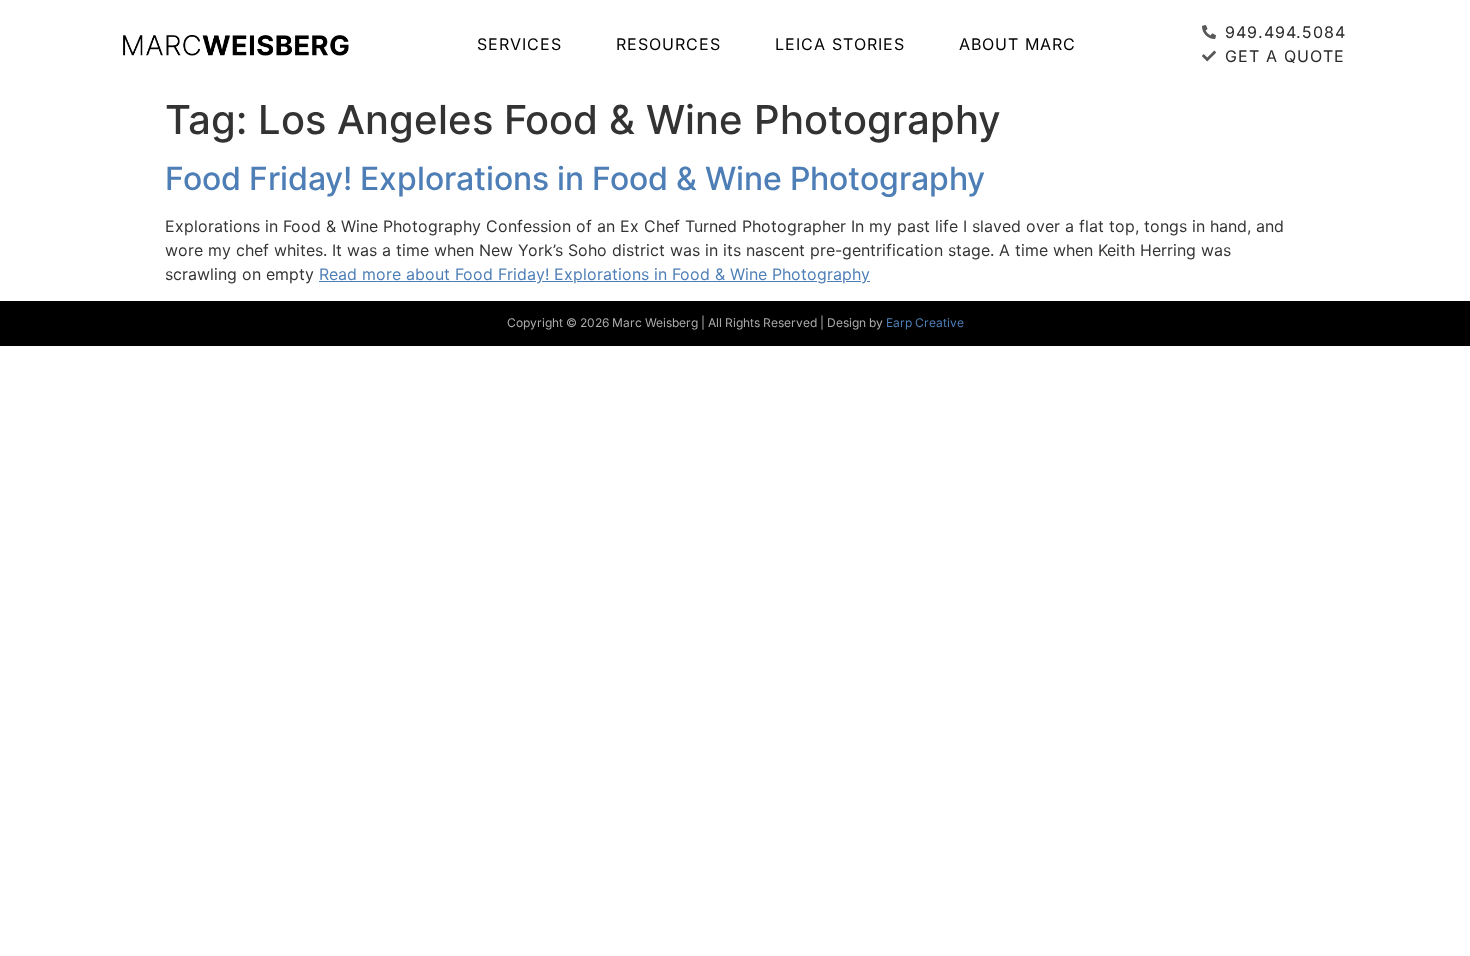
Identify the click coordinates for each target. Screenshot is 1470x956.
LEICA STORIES (840, 44)
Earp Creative (925, 322)
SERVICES (519, 44)
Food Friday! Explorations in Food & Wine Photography (575, 178)
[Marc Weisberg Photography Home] (235, 44)
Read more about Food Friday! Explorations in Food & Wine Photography (594, 274)
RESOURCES (668, 44)
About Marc (1017, 44)
